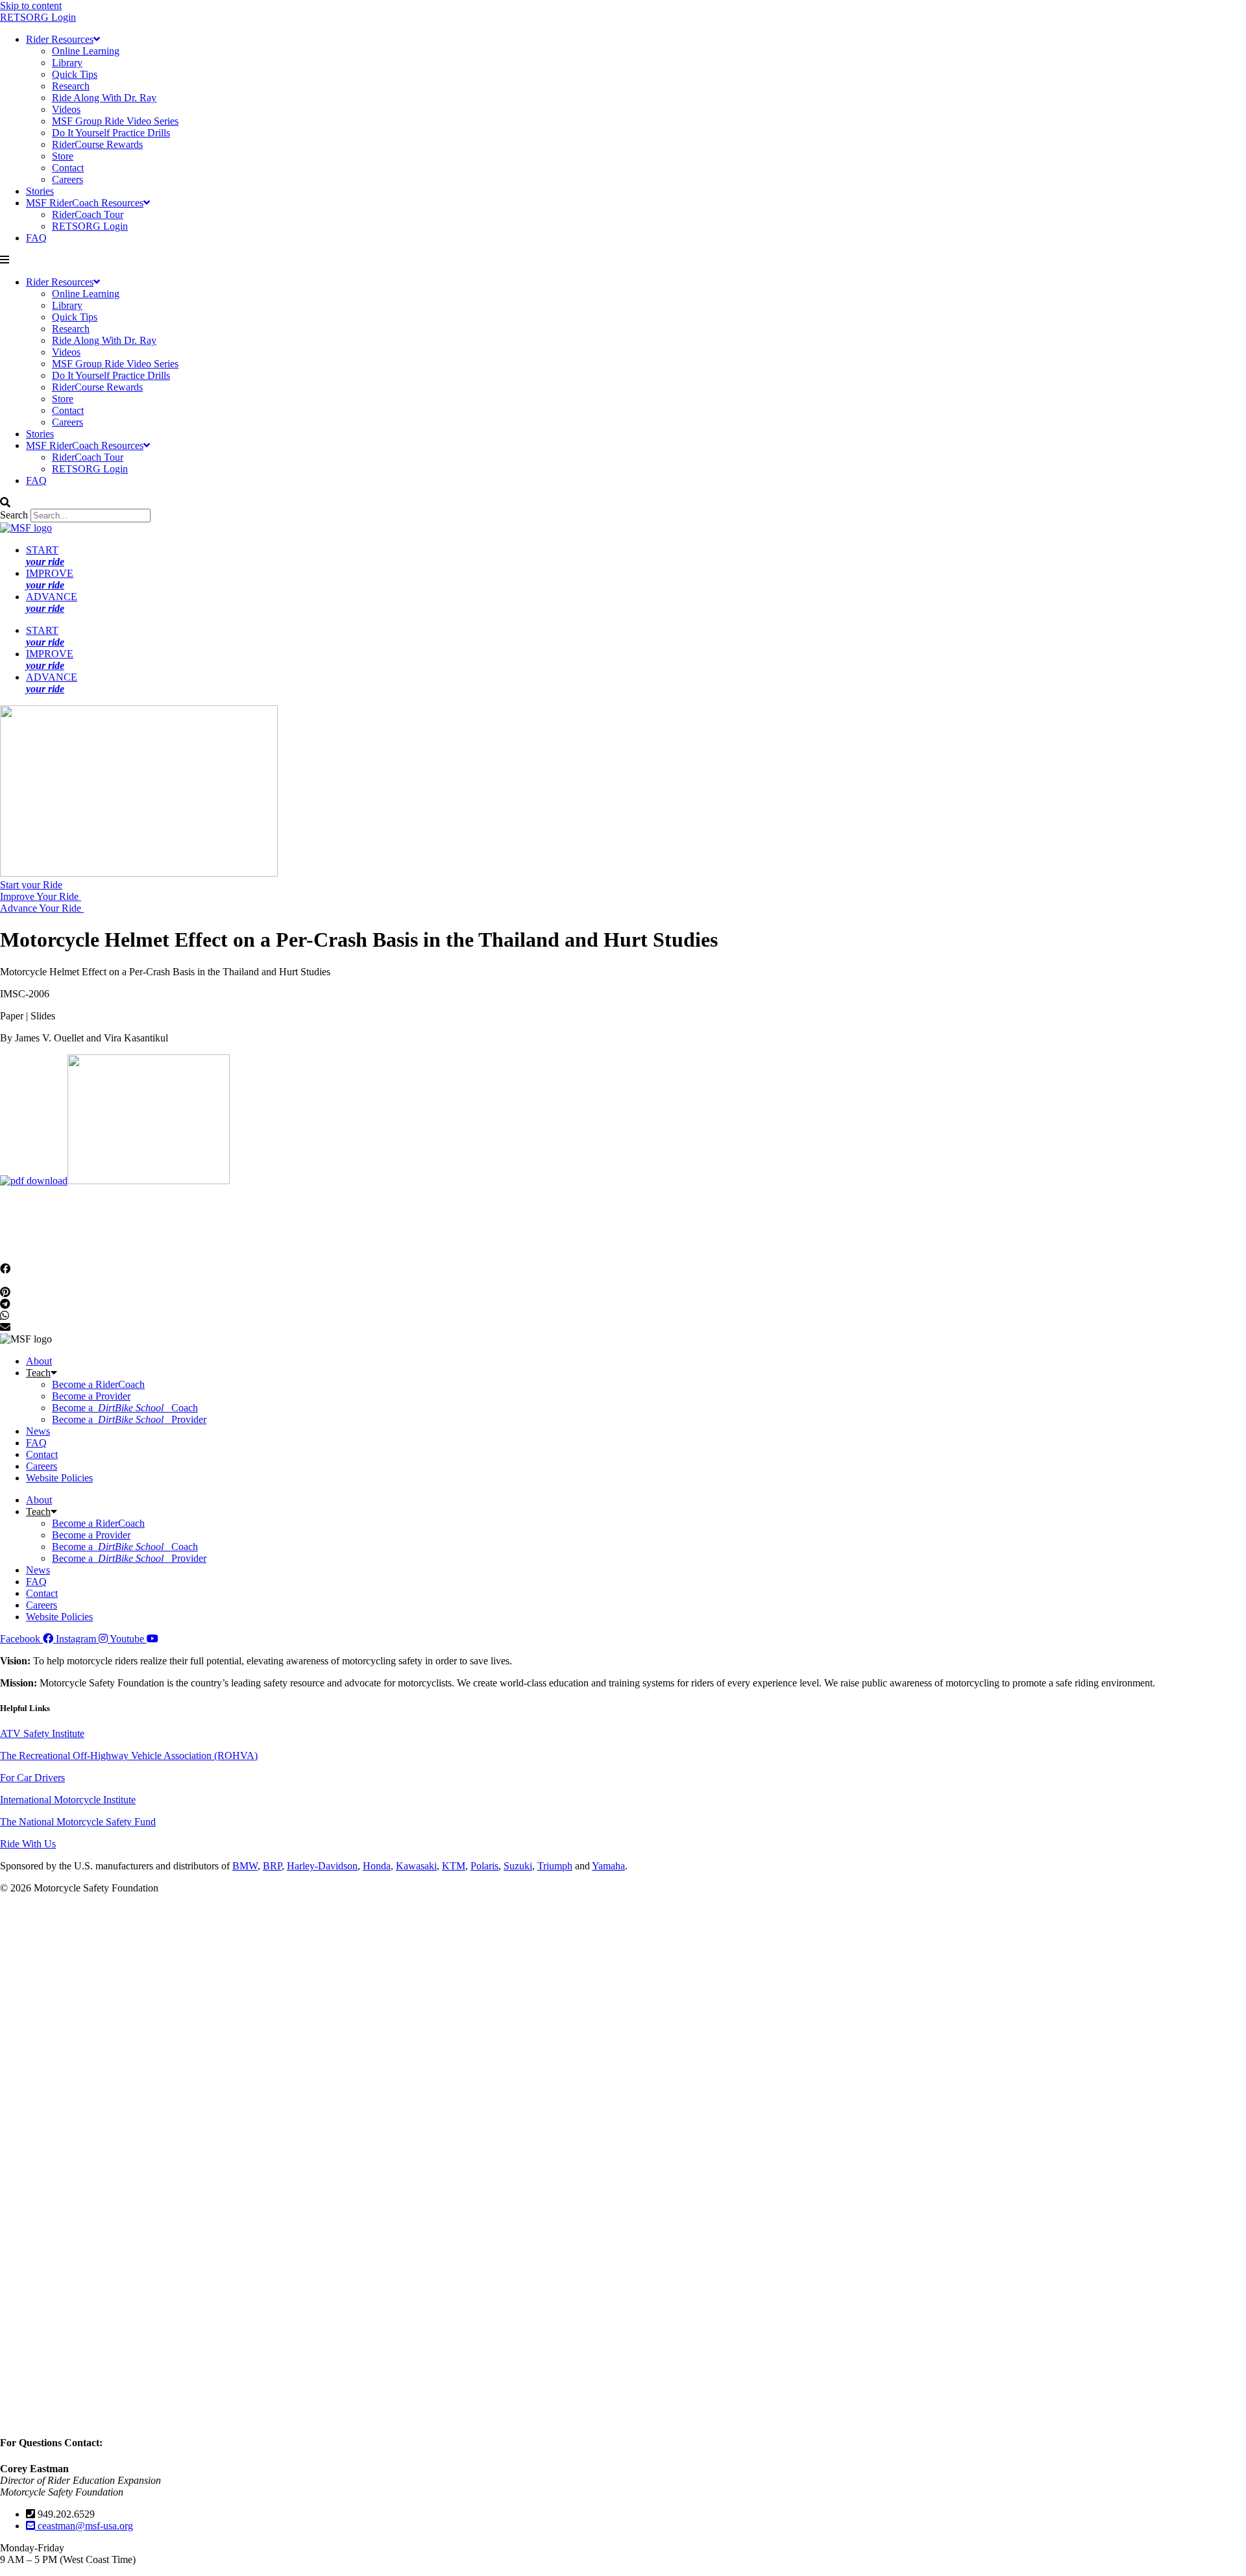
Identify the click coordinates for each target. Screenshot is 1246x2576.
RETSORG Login (38, 17)
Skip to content (31, 6)
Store (63, 156)
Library (67, 63)
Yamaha (608, 1866)
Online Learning (86, 51)
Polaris (484, 1866)
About (39, 1361)
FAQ (36, 238)
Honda (377, 1866)
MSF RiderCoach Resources (85, 203)
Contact (68, 168)
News (38, 1431)
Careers (67, 179)
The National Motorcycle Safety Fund (78, 1822)
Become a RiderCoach (98, 1384)
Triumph (555, 1866)
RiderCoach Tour (88, 214)
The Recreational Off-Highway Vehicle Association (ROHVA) (129, 1756)
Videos (66, 109)
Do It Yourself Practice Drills (111, 133)
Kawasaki (416, 1866)
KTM (454, 1866)
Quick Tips (75, 74)
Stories (40, 191)
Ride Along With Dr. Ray (104, 98)
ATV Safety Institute (42, 1733)
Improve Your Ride (41, 896)
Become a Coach (125, 1408)
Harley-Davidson (322, 1866)
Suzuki (518, 1866)
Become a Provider (91, 1396)
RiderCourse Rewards (97, 144)
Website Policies (59, 1478)
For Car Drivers (32, 1778)
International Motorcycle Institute (68, 1800)
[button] (623, 260)
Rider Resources (60, 39)
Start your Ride (31, 885)
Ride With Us (28, 1844)
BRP (272, 1866)
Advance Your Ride (42, 908)
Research (71, 86)
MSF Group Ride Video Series (115, 121)
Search (14, 515)
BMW (245, 1866)
